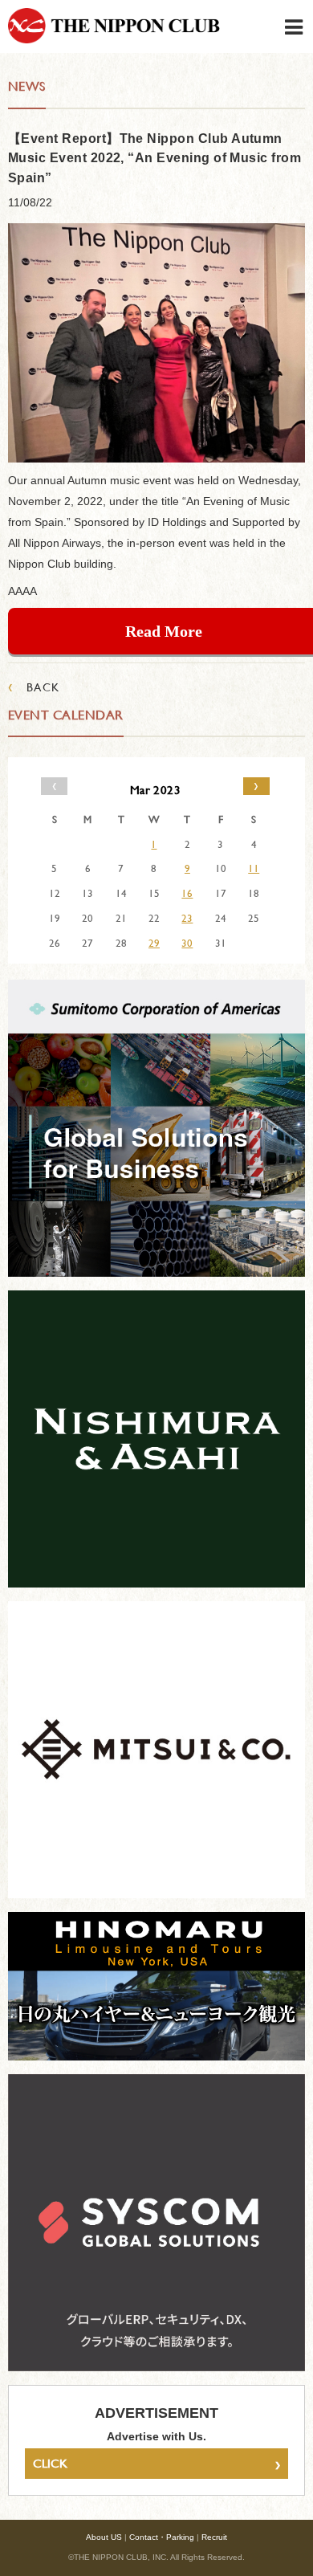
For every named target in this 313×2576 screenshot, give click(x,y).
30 (187, 943)
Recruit (214, 2537)
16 (187, 893)
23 (187, 918)
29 (154, 943)
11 (254, 868)
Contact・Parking (162, 2537)
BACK (34, 687)
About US (104, 2537)
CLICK (156, 2464)
